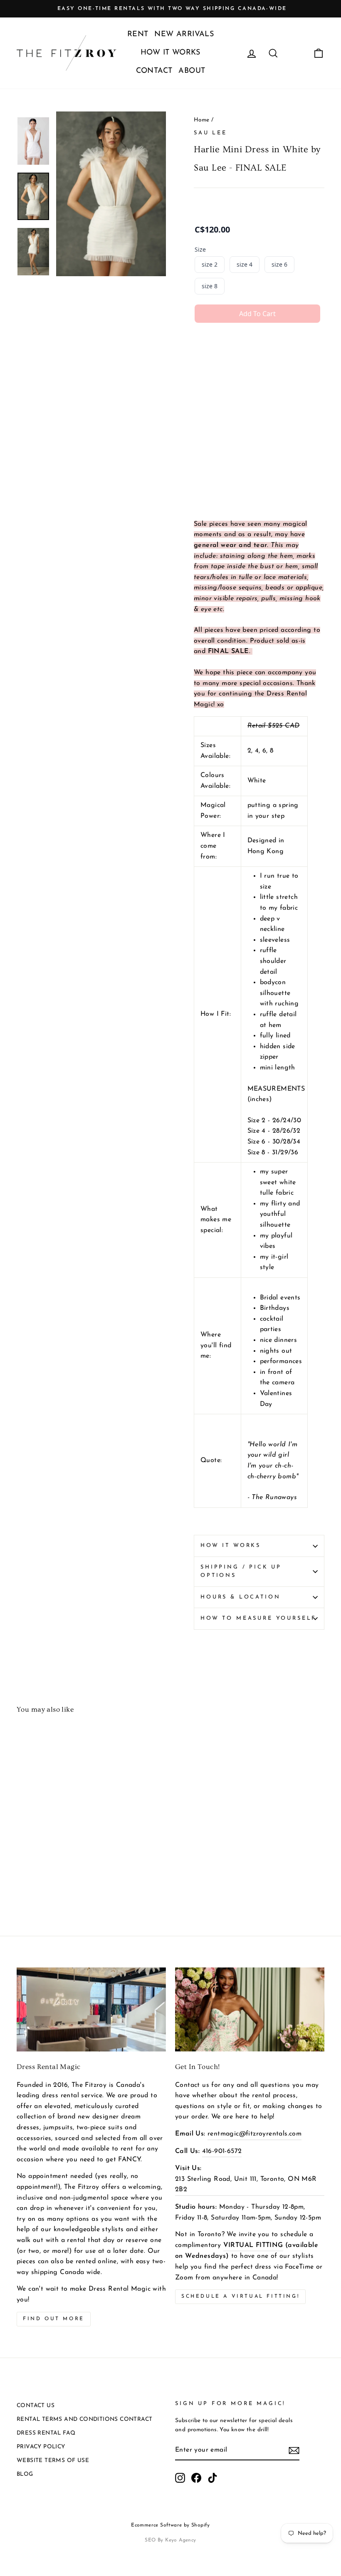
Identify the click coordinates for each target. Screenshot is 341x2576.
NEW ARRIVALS (184, 35)
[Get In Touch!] (250, 2009)
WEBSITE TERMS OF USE (53, 2461)
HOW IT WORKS (170, 53)
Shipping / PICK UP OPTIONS (241, 1571)
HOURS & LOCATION (240, 1597)
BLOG (25, 2474)
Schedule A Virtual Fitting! (240, 2296)
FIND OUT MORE (54, 2319)
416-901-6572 (222, 2151)
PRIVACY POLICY (41, 2447)
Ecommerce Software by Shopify (170, 2525)
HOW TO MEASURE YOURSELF (258, 1618)
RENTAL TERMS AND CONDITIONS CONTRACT (84, 2419)
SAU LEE (210, 133)
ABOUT (192, 71)
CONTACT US (36, 2406)
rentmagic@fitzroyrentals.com (255, 2134)
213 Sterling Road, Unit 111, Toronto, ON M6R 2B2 (246, 2185)
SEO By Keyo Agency (170, 2540)
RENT (138, 35)
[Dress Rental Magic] (91, 2009)
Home (202, 120)
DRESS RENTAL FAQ (46, 2433)
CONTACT (154, 71)
